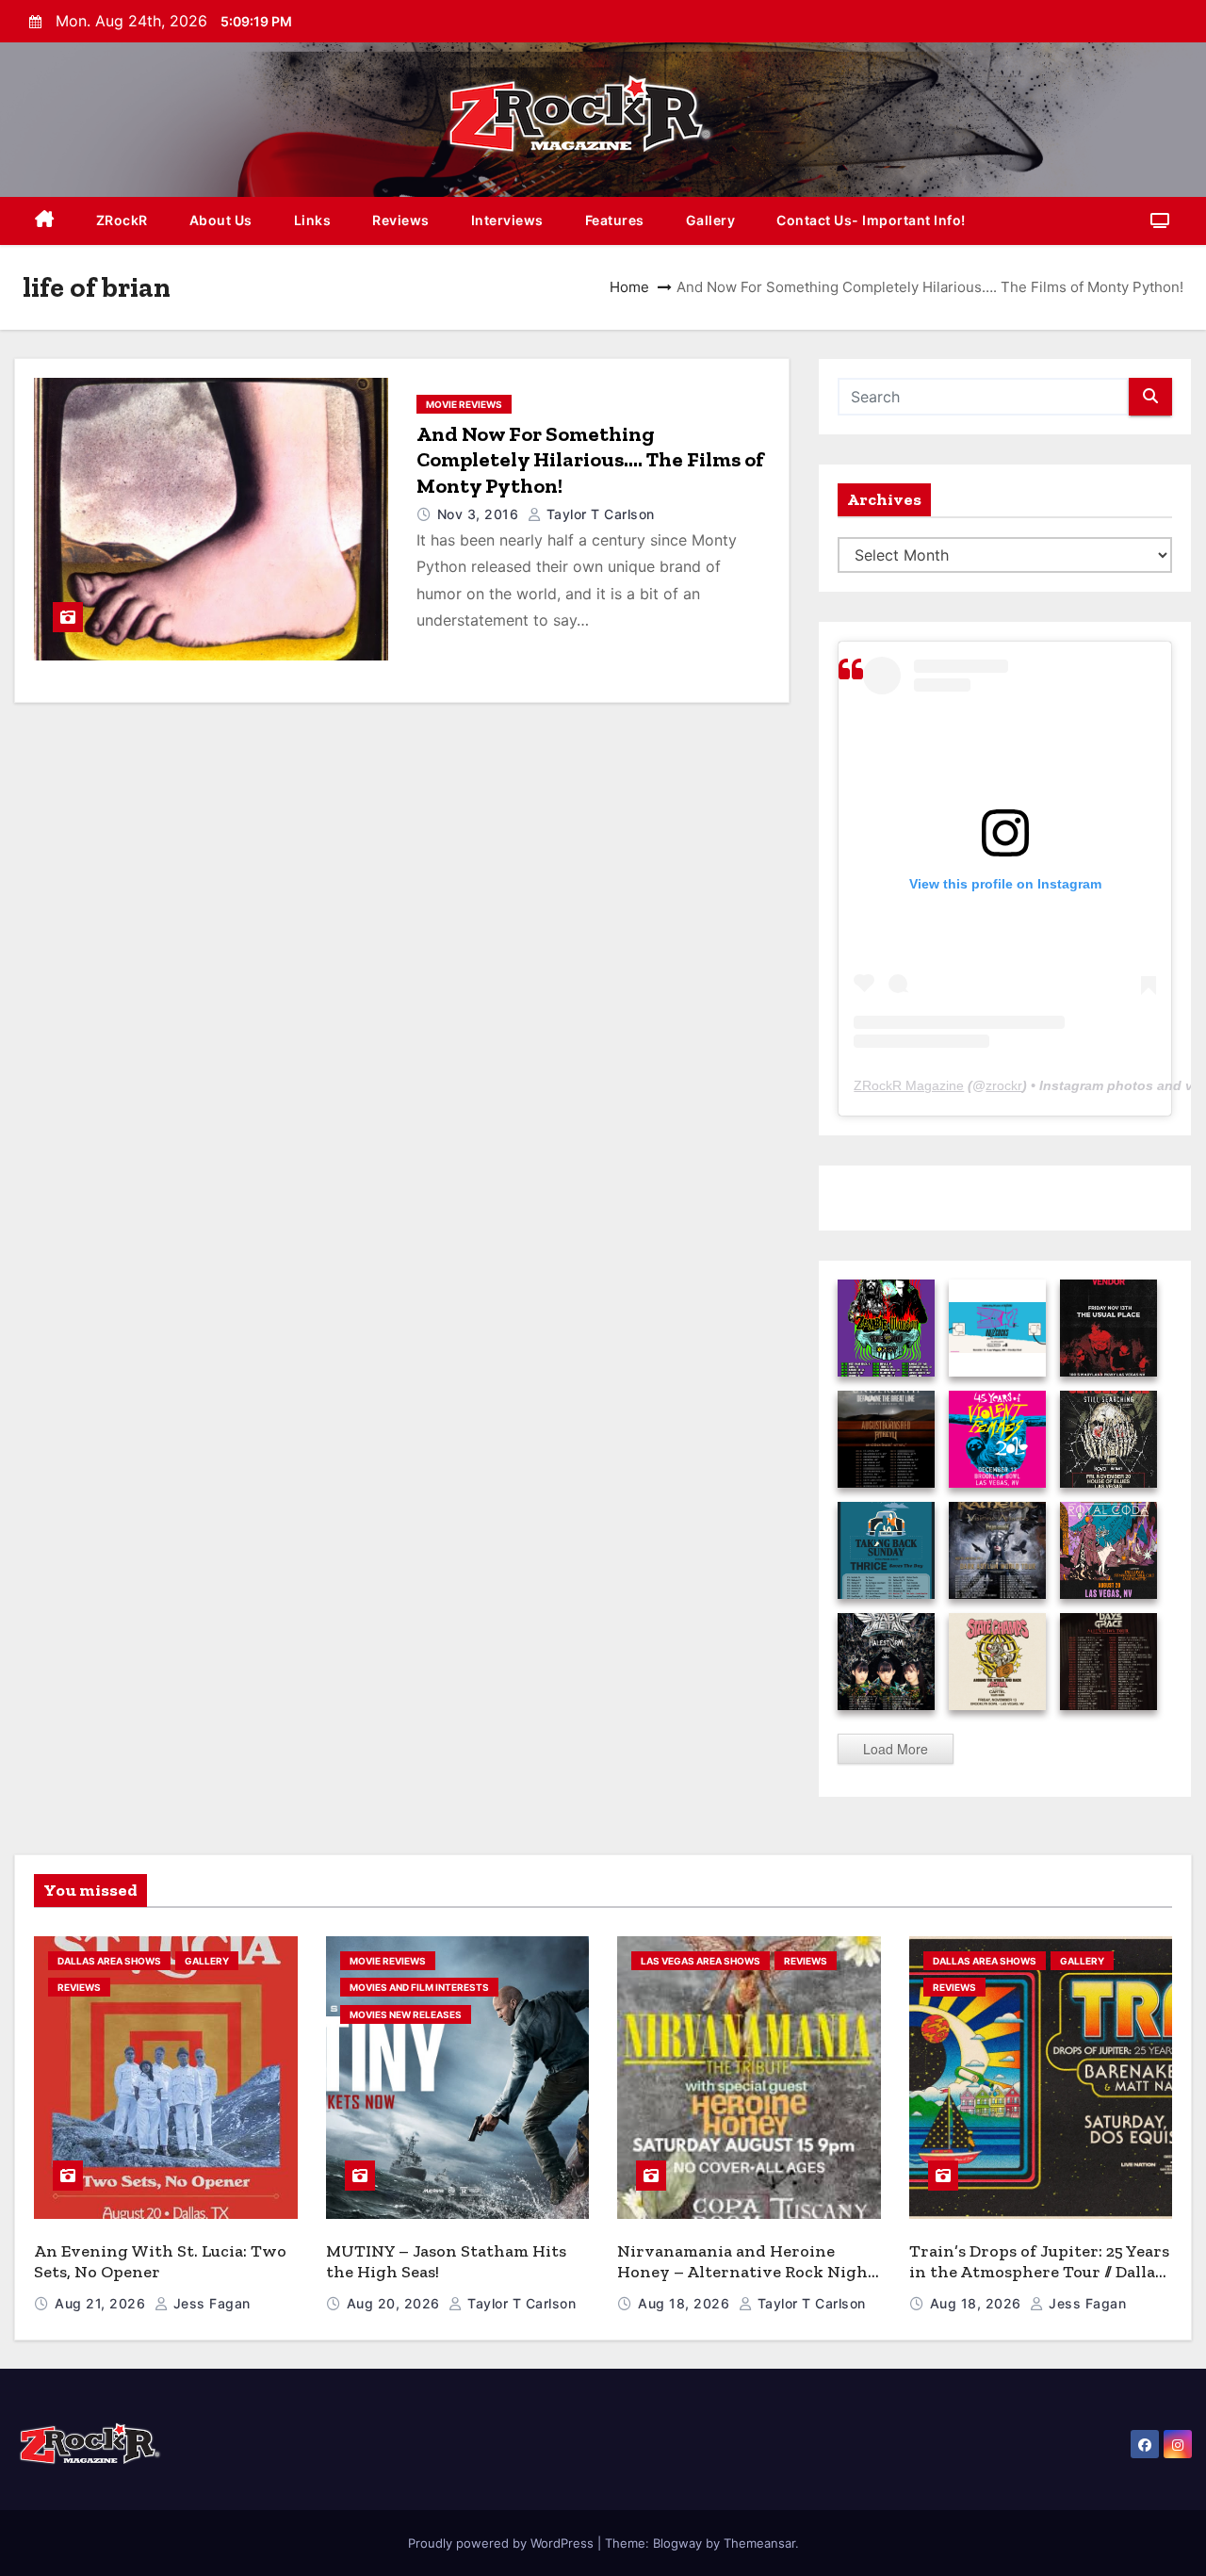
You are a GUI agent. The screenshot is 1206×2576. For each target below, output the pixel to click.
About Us (221, 220)
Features (615, 220)
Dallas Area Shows (109, 1961)
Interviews (507, 220)
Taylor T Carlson (598, 514)
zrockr (1004, 1085)
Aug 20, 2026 (396, 2303)
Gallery (711, 220)
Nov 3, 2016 (480, 514)
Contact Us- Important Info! (871, 220)
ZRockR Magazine (909, 1085)
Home (629, 287)
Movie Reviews (464, 404)
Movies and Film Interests (419, 1987)
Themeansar (759, 2543)
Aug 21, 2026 (102, 2303)
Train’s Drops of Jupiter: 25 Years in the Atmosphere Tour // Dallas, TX (1039, 2272)
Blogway (677, 2543)
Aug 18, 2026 (686, 2303)
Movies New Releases (406, 2014)
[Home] (45, 221)
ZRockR (122, 220)
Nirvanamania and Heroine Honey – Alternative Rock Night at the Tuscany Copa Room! (746, 2272)
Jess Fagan (210, 2303)
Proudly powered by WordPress (503, 2543)
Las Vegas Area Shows (701, 1961)
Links (313, 220)
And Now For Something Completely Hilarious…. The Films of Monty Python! (590, 460)
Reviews (401, 220)
